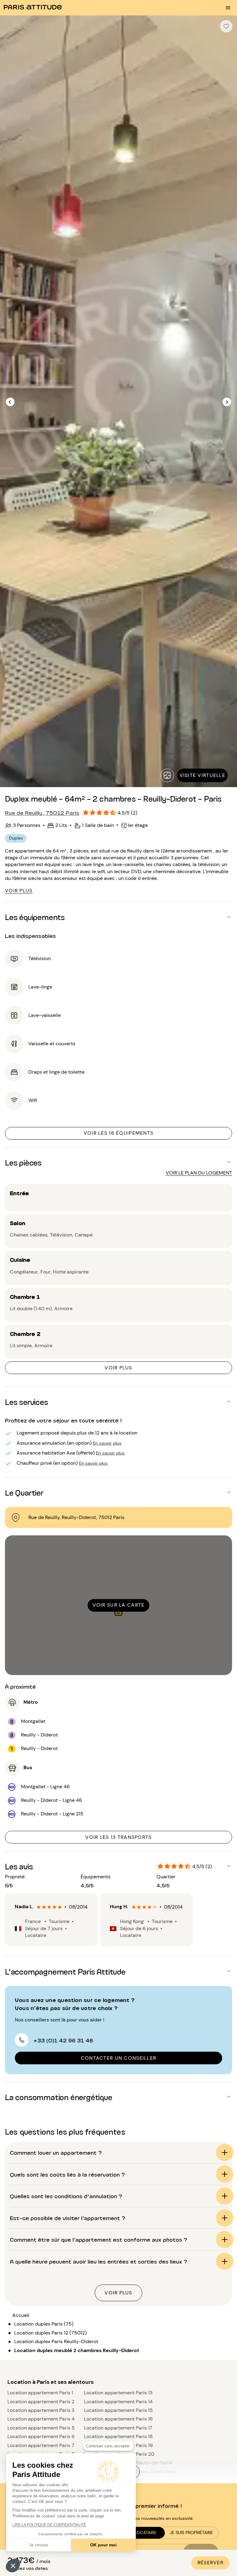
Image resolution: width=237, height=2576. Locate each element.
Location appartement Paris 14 (118, 2402)
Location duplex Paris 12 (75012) (50, 2333)
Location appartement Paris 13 (118, 2393)
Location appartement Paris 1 (40, 2393)
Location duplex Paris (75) (44, 2324)
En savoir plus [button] (107, 1443)
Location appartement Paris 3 (41, 2410)
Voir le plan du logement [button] (199, 1173)
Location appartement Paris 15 (118, 2410)
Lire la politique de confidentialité (49, 2525)
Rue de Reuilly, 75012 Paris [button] (42, 812)
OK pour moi (103, 2545)
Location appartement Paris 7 (41, 2445)
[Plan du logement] (167, 775)
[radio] (39, 1907)
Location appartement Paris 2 (41, 2402)
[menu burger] (228, 8)
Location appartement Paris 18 (118, 2436)
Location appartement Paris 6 (41, 2436)
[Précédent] (10, 402)
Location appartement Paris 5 (41, 2428)
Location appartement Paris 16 (118, 2419)
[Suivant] (227, 402)
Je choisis (39, 2545)
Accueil (21, 2315)
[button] (13, 2566)
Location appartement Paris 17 (118, 2428)
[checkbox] (226, 26)
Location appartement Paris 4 (41, 2419)
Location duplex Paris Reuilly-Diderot (56, 2341)
